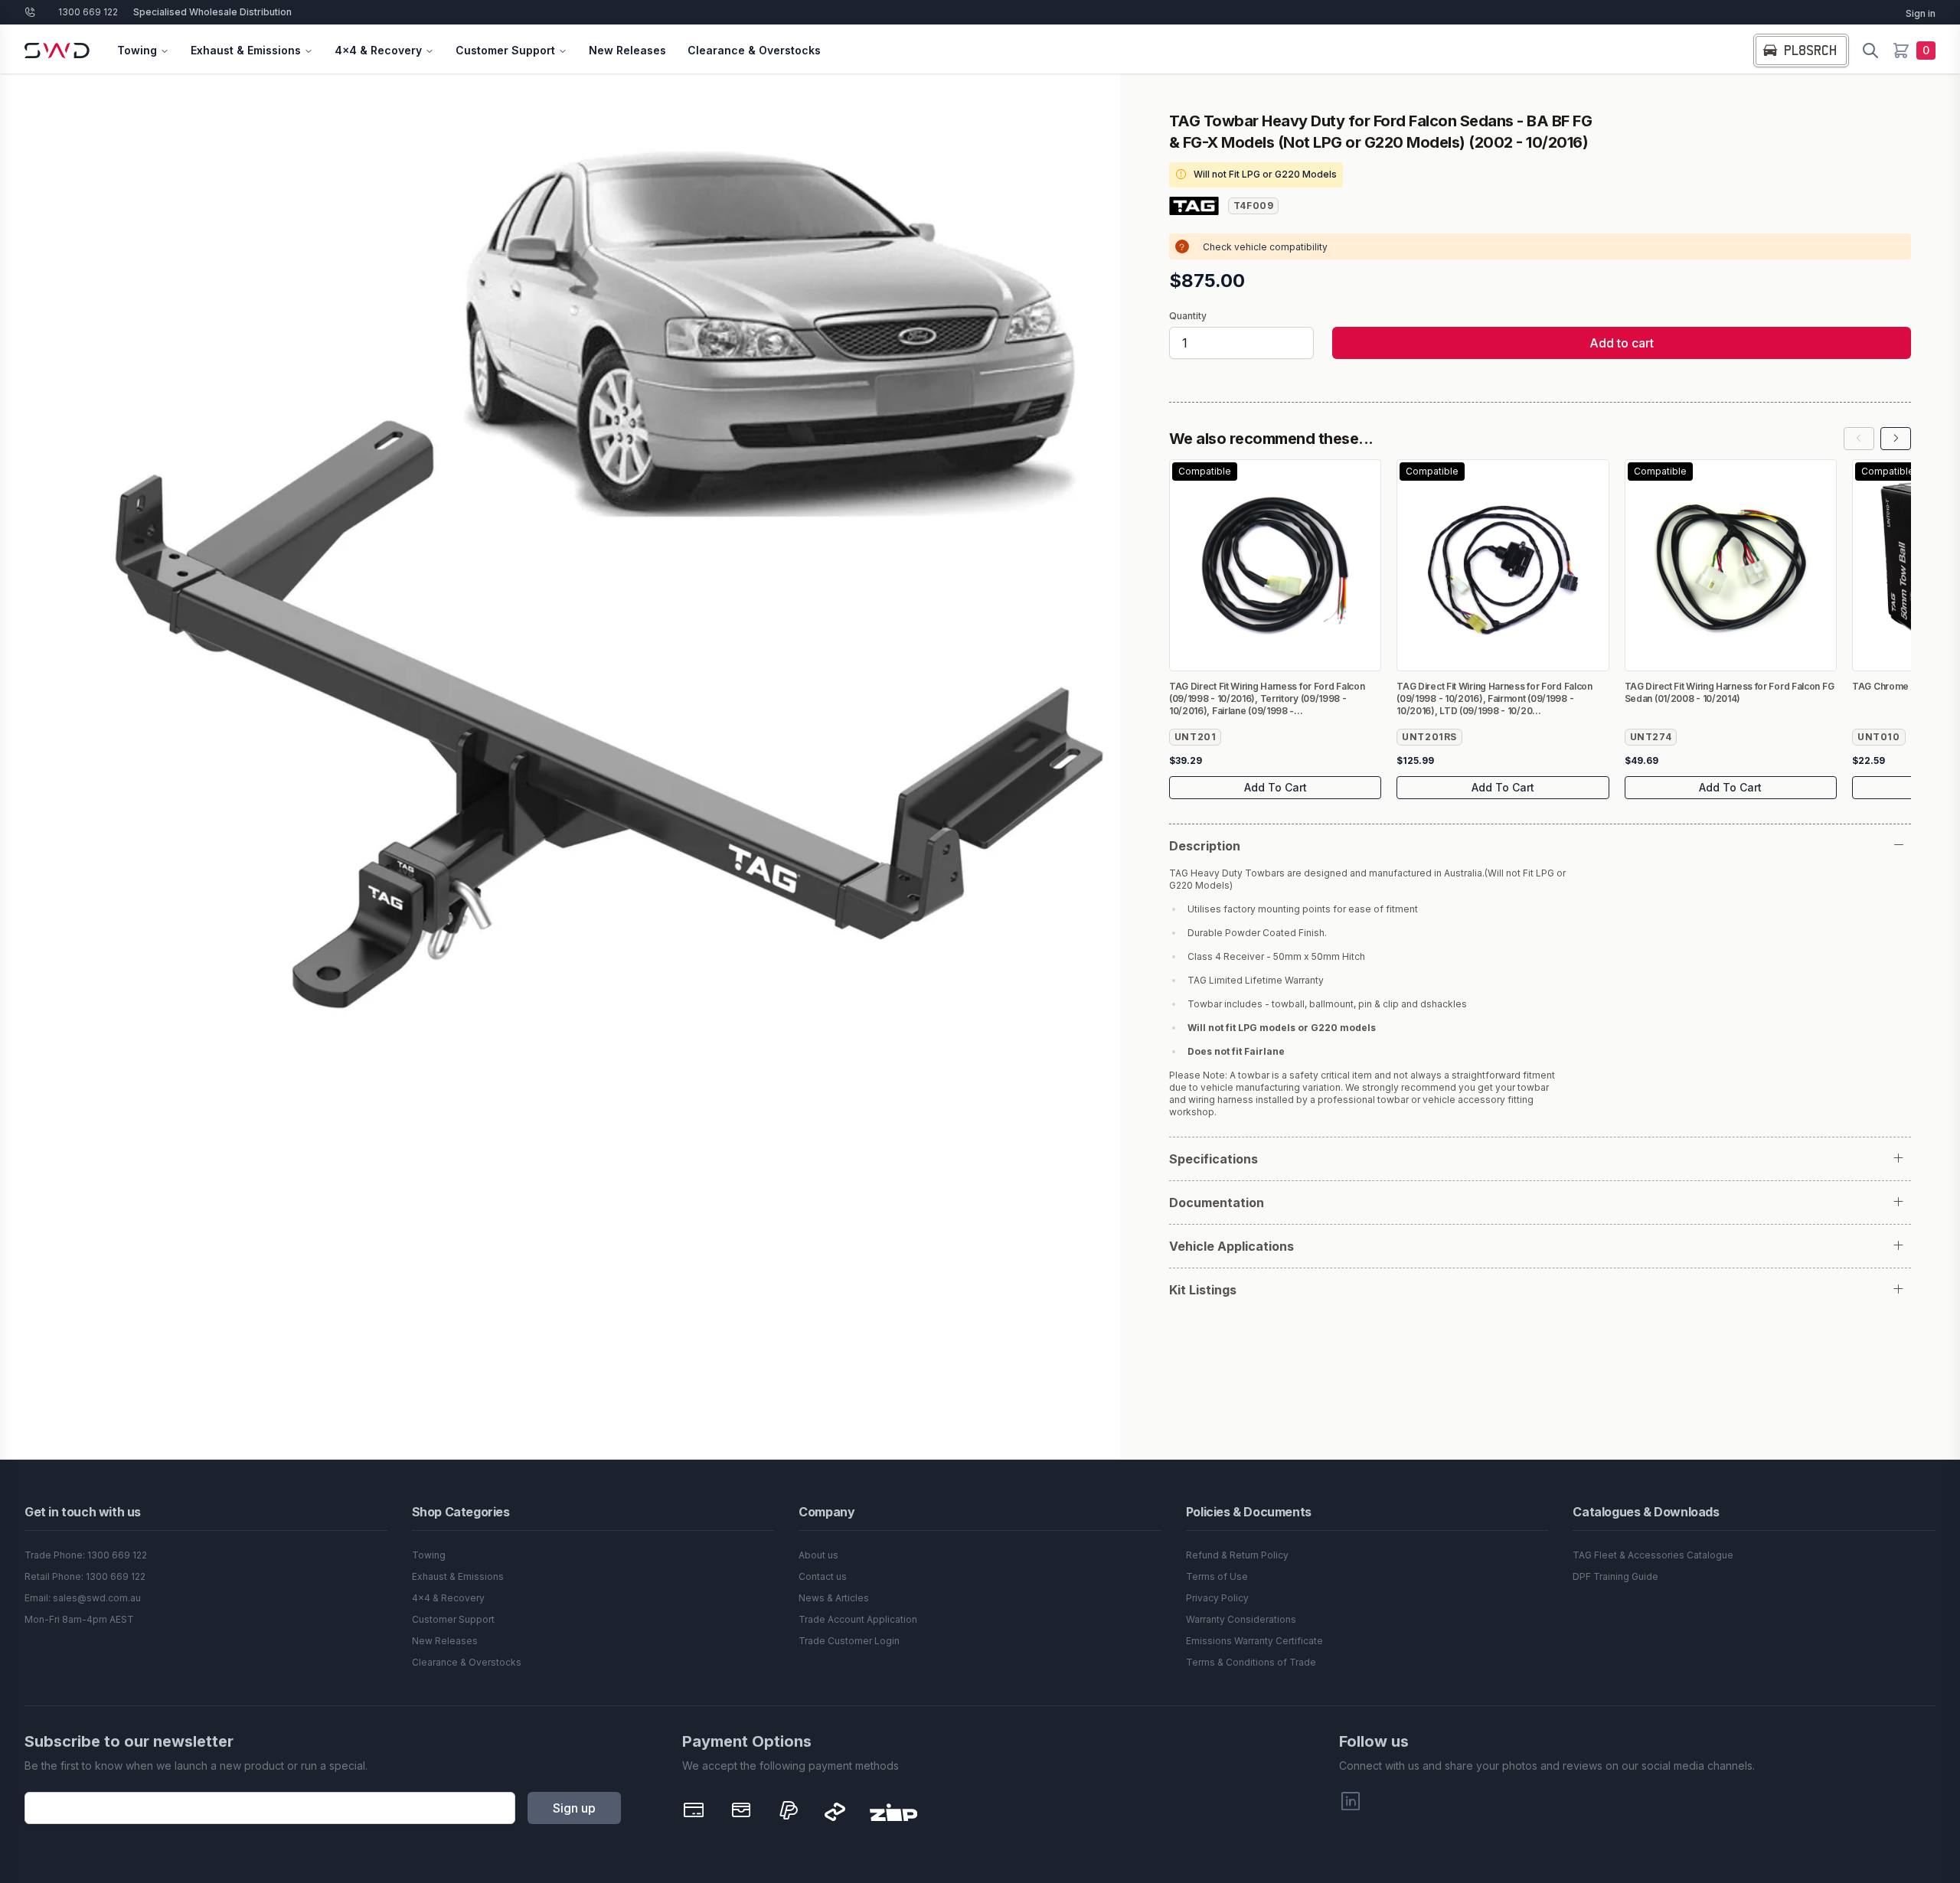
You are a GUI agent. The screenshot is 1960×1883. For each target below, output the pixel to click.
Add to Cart (1276, 787)
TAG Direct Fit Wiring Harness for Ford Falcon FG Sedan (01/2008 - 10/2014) (1730, 692)
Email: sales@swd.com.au (83, 1598)
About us (818, 1555)
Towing (137, 50)
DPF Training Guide (1615, 1576)
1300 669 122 (88, 12)
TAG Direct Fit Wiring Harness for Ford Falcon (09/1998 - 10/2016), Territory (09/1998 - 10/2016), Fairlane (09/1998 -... (1267, 698)
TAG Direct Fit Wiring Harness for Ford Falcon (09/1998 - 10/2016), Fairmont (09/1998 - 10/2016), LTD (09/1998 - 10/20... (1494, 698)
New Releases (627, 50)
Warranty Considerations (1241, 1619)
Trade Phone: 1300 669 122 (86, 1555)
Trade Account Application (858, 1619)
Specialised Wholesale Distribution (212, 12)
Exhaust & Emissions (246, 50)
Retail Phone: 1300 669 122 (85, 1576)
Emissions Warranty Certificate (1254, 1641)
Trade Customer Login (849, 1641)
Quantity (1188, 316)
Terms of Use (1217, 1576)
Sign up (574, 1808)
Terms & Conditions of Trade (1251, 1662)
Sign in (1921, 13)
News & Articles (834, 1598)
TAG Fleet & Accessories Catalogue (1653, 1555)
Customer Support (505, 50)
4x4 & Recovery (378, 50)
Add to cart (1622, 343)
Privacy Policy (1217, 1598)
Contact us (823, 1576)
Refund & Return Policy (1237, 1555)
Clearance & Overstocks (754, 50)
